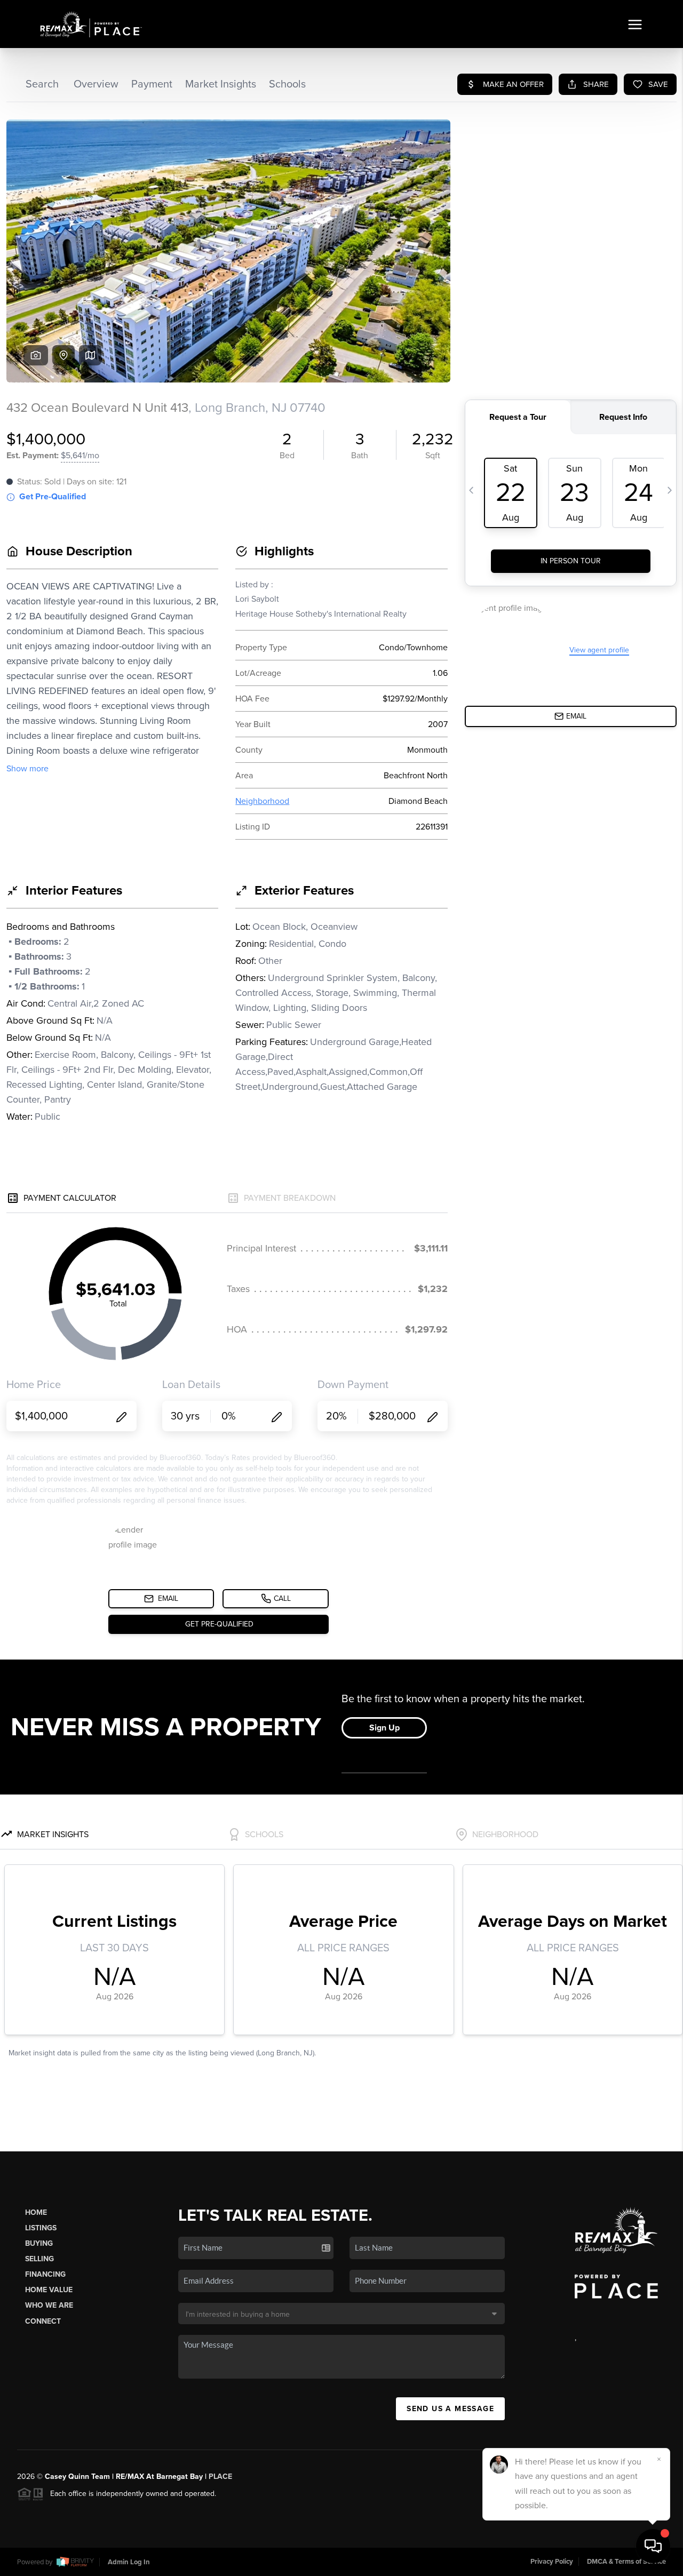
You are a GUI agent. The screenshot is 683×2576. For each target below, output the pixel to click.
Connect (43, 2321)
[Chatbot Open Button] (653, 2546)
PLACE (220, 2477)
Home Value (49, 2290)
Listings (41, 2228)
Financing (45, 2274)
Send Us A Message (450, 2409)
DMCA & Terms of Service (626, 2562)
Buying (39, 2243)
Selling (39, 2259)
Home (36, 2212)
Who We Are (49, 2305)
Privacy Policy (552, 2562)
